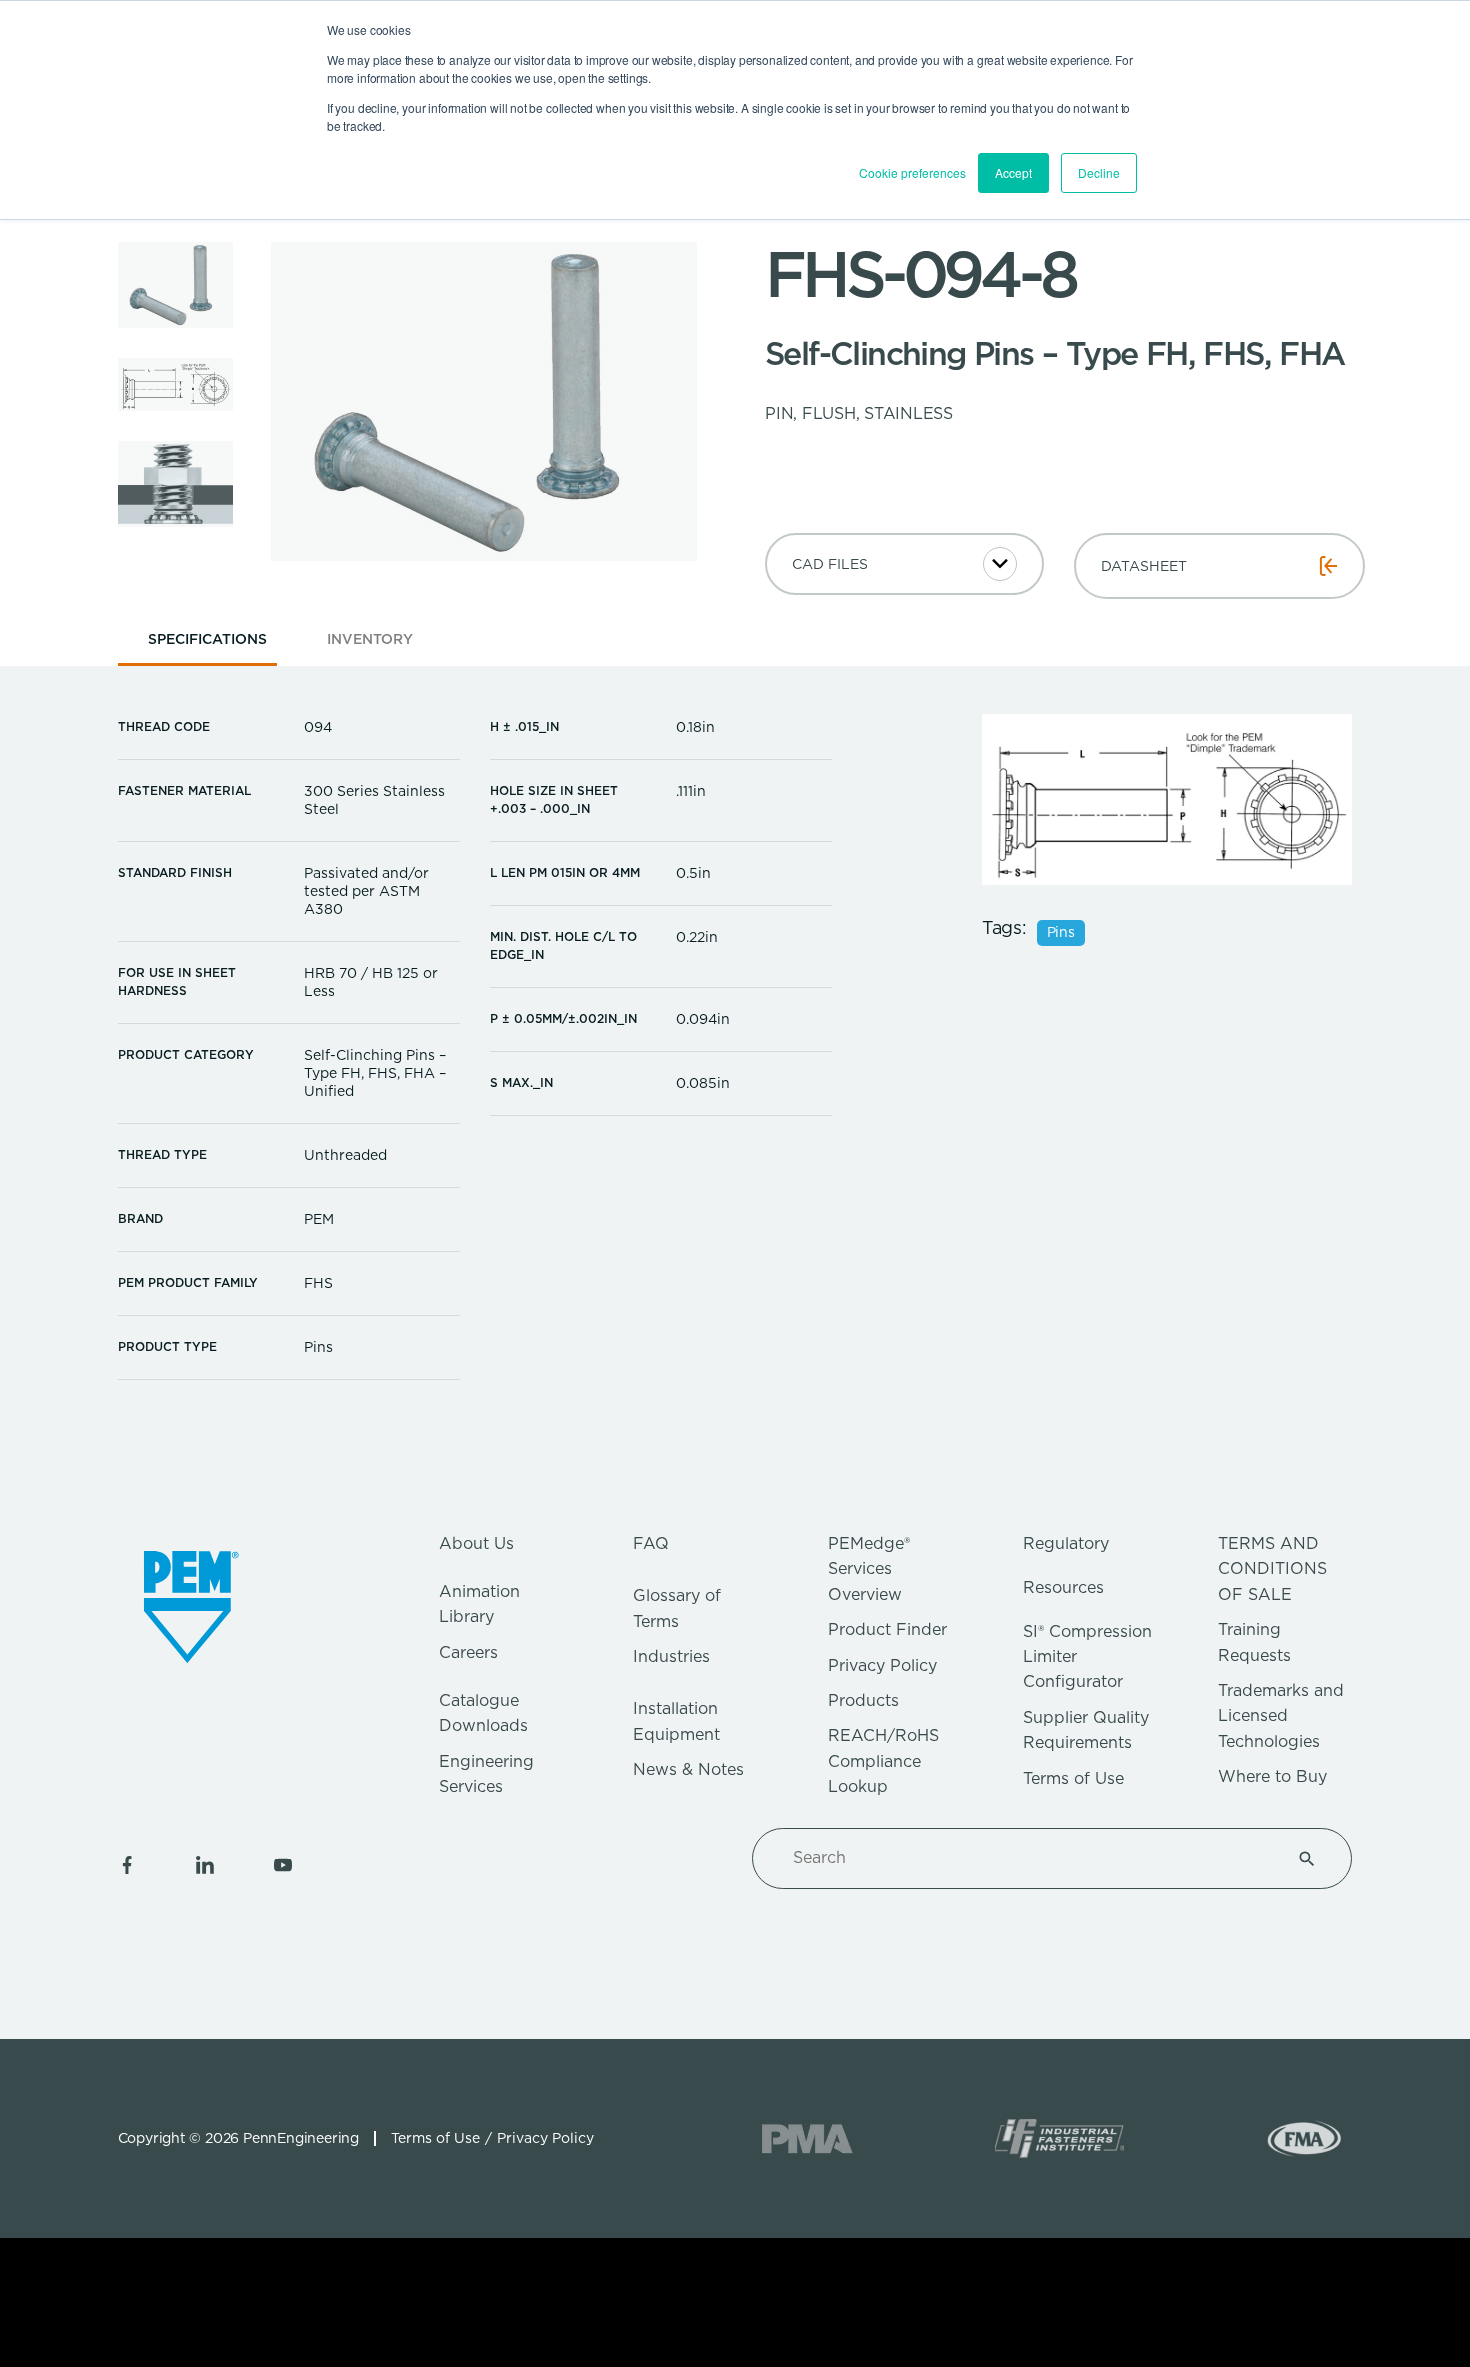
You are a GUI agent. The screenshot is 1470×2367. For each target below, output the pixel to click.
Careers (468, 1652)
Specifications (207, 639)
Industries (671, 1656)
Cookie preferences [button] (912, 172)
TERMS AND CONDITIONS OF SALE (1272, 1569)
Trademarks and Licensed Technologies (1281, 1716)
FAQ (651, 1543)
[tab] (207, 645)
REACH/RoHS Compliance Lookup (883, 1761)
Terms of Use (1073, 1778)
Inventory (370, 639)
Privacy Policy (882, 1665)
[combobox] (1028, 1858)
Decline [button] (1099, 172)
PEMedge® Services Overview (869, 1569)
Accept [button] (1013, 172)
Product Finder (887, 1629)
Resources (1063, 1587)
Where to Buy (1272, 1776)
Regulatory (1066, 1543)
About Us (476, 1543)
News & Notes (688, 1769)
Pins (1061, 933)
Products (863, 1700)
